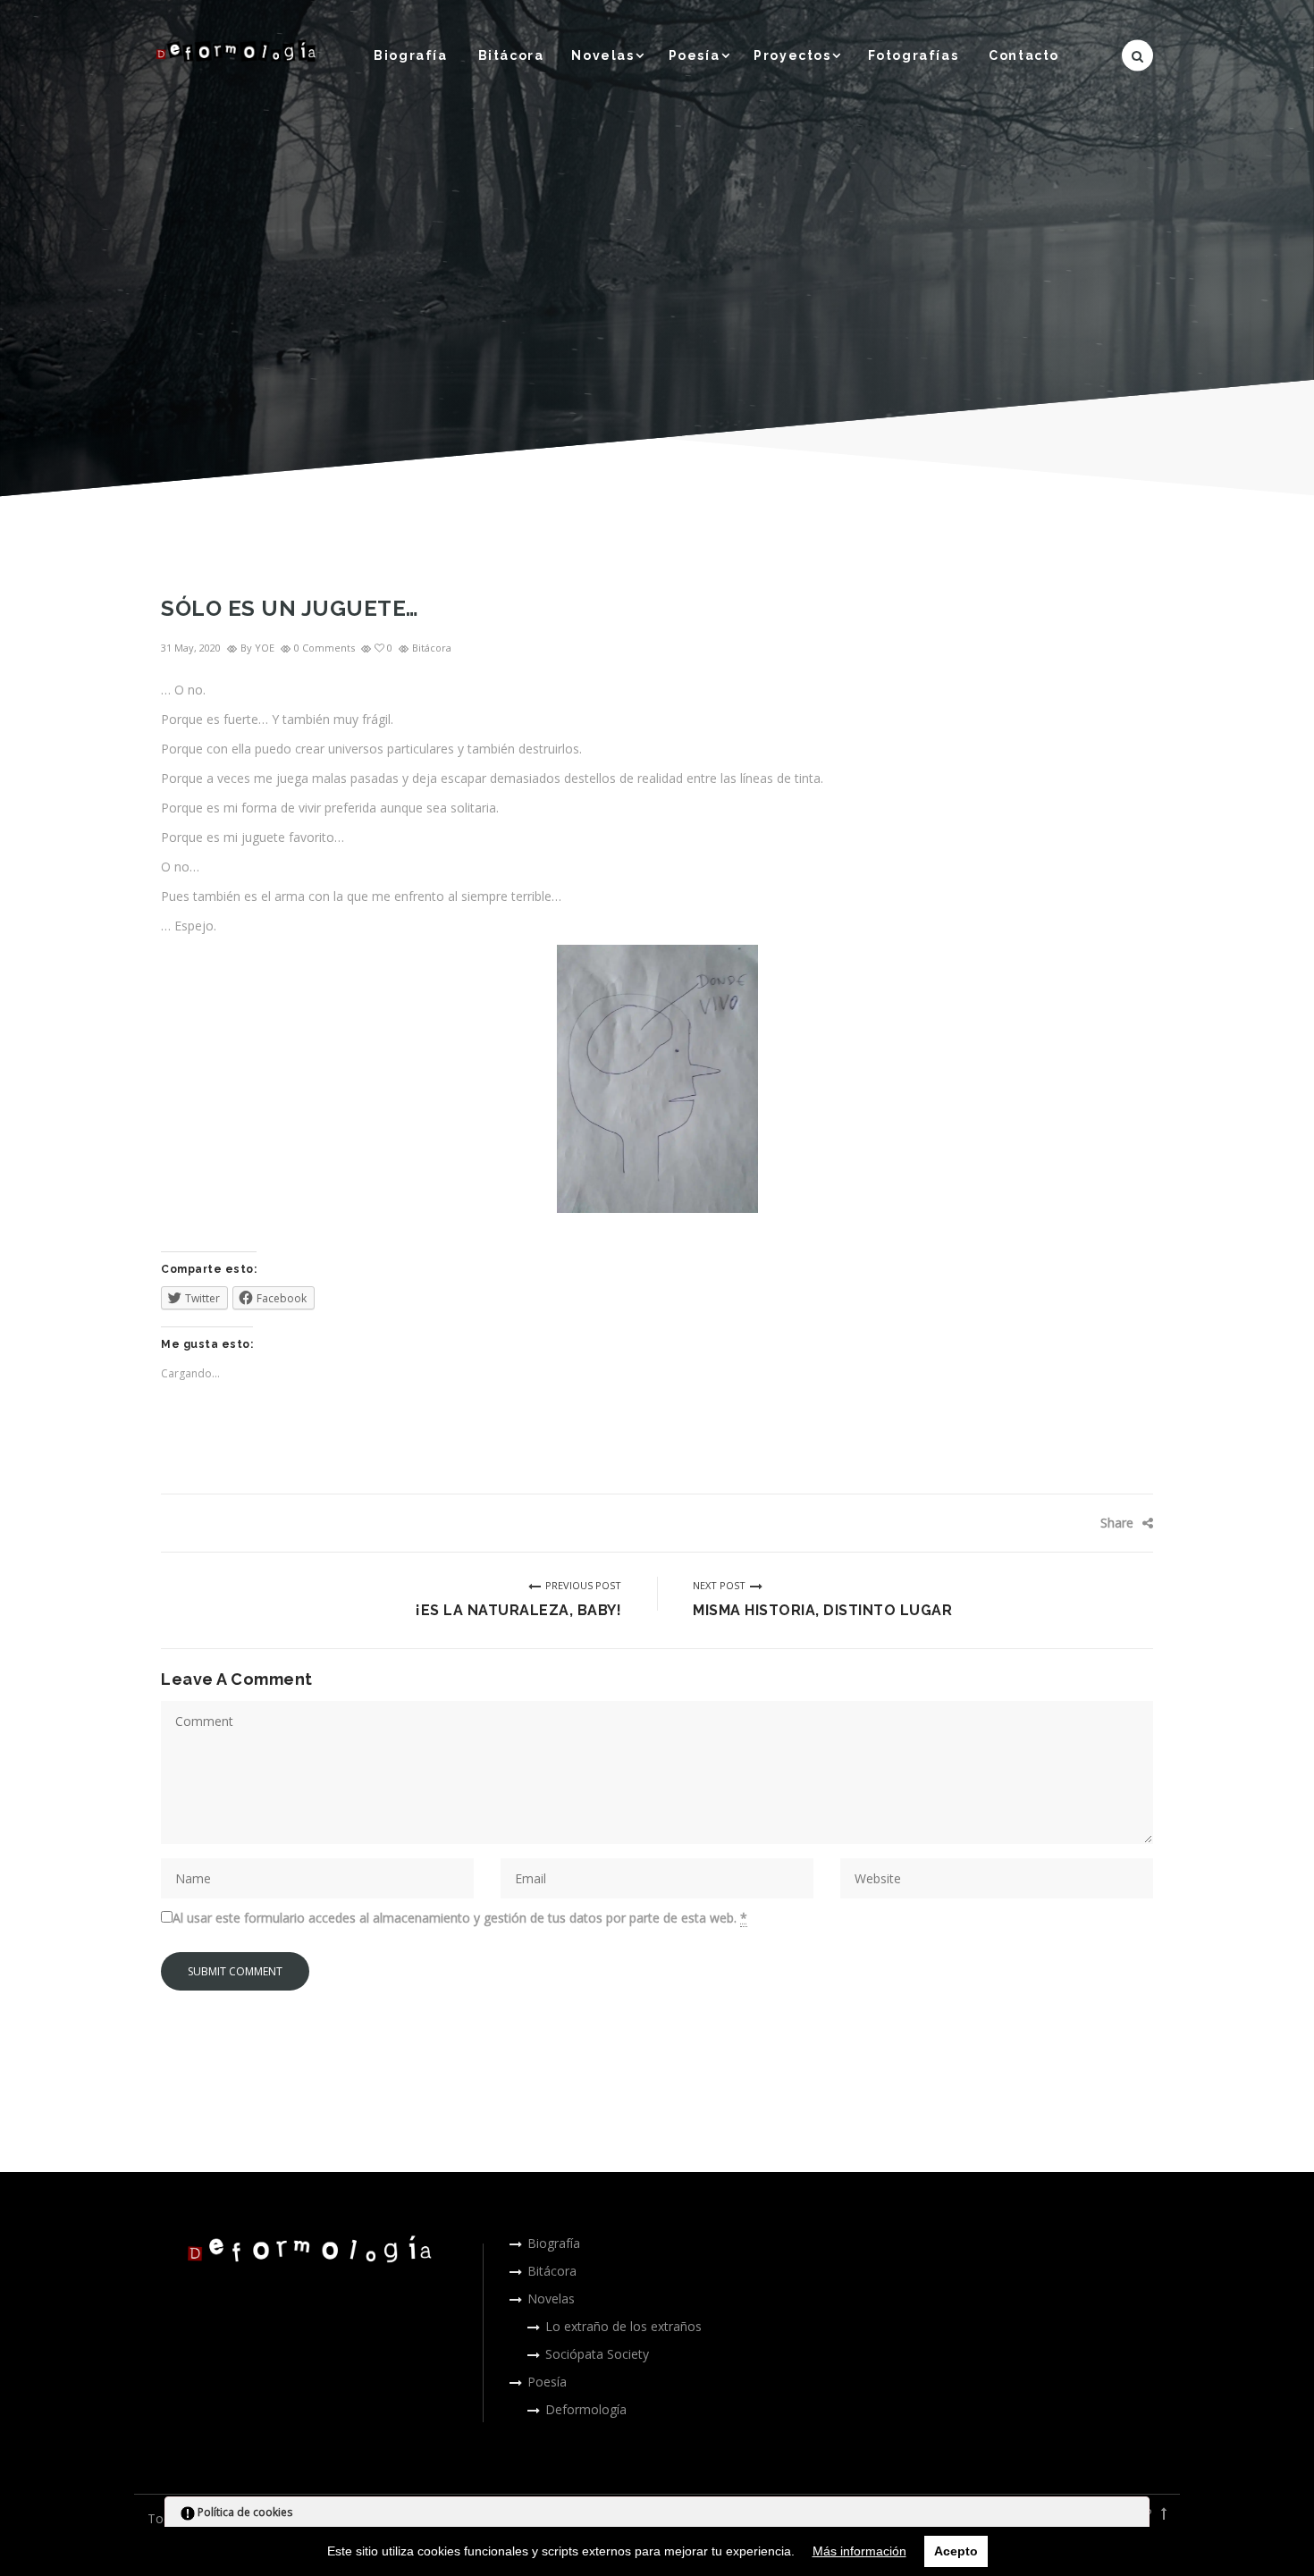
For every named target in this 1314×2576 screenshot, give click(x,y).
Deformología (586, 2409)
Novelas (602, 55)
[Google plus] (1099, 1523)
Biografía (410, 55)
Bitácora (511, 55)
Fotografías (914, 55)
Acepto (956, 2551)
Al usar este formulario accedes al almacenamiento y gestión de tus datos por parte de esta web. (460, 1918)
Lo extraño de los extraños (623, 2326)
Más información (859, 2551)
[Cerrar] (1134, 2515)
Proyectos (792, 55)
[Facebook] (1046, 1523)
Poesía (695, 55)
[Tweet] (1073, 1523)
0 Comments (324, 648)
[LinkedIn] (1126, 1523)
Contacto (1024, 55)
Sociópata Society (597, 2354)
